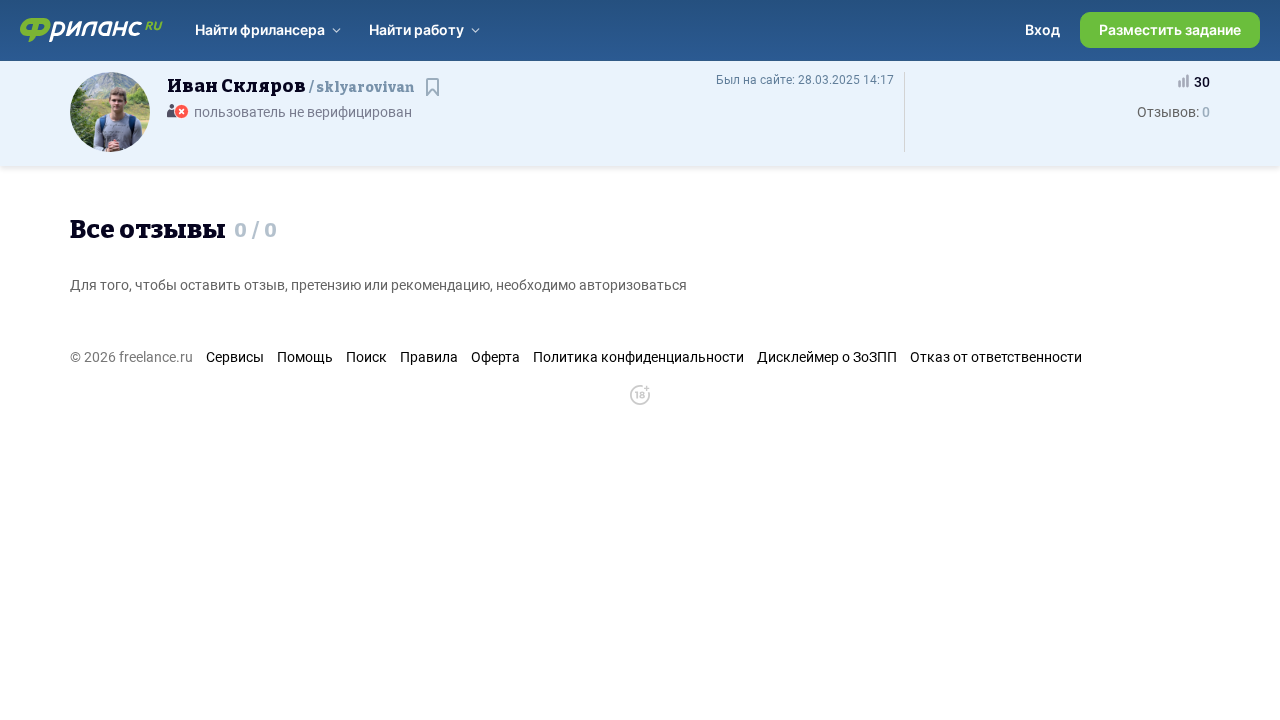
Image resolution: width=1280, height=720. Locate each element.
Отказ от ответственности (996, 357)
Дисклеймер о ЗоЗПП (827, 357)
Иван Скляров (290, 86)
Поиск (366, 357)
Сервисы (235, 357)
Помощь (305, 357)
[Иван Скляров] (110, 111)
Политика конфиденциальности (638, 357)
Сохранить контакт (434, 96)
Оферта (495, 357)
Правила (429, 357)
